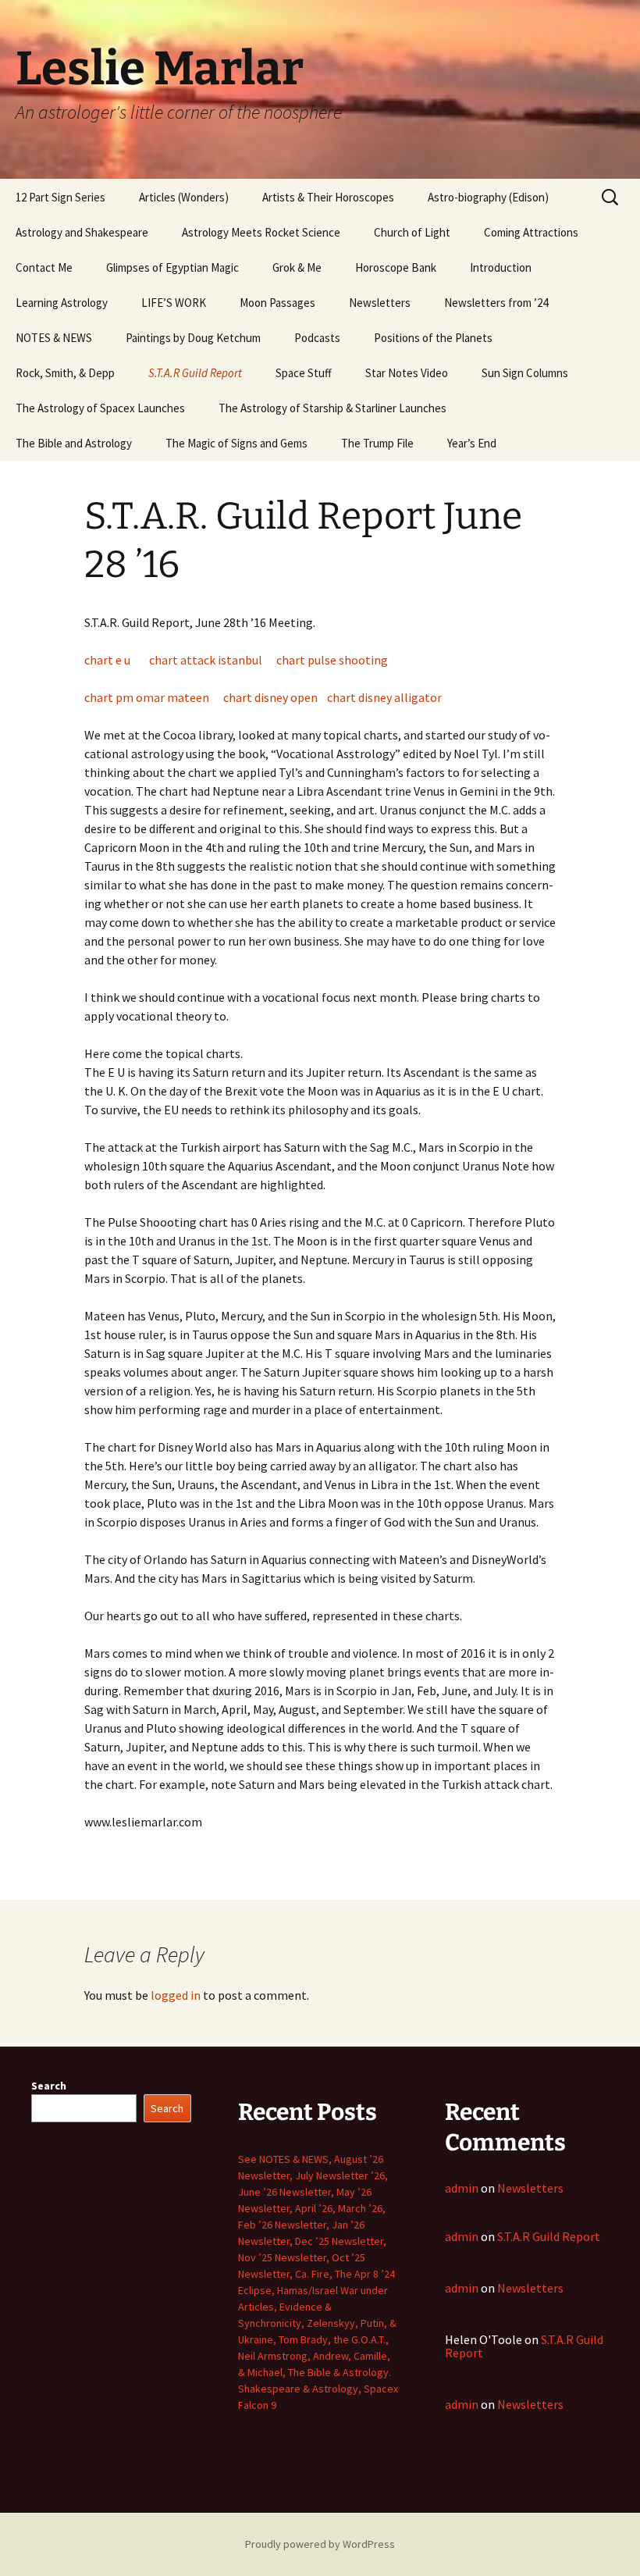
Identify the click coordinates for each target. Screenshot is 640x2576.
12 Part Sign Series (60, 197)
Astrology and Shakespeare (82, 232)
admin (462, 2188)
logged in (176, 1995)
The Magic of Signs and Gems (236, 443)
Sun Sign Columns (525, 373)
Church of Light (412, 232)
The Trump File (377, 443)
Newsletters (380, 303)
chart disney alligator (384, 697)
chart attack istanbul (206, 660)
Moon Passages (277, 303)
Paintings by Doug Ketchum (193, 338)
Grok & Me (297, 267)
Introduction (501, 267)
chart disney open (270, 697)
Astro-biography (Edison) (488, 197)
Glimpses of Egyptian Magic (172, 267)
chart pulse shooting (332, 660)
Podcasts (317, 338)
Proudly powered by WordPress (320, 2544)
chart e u (107, 660)
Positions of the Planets (433, 338)
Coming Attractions (531, 232)
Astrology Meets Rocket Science (261, 232)
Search (49, 2086)
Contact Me (44, 267)
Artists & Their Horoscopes (328, 197)
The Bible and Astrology (74, 443)
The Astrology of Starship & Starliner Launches (332, 408)
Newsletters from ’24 (496, 303)
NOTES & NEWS (54, 338)
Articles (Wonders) (184, 197)
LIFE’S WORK (174, 303)
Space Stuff (304, 373)
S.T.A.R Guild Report (195, 373)
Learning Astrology (62, 303)
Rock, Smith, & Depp (65, 373)
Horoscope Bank (396, 267)
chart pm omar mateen (147, 697)
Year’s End (472, 443)
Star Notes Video (407, 373)
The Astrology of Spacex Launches (100, 408)
